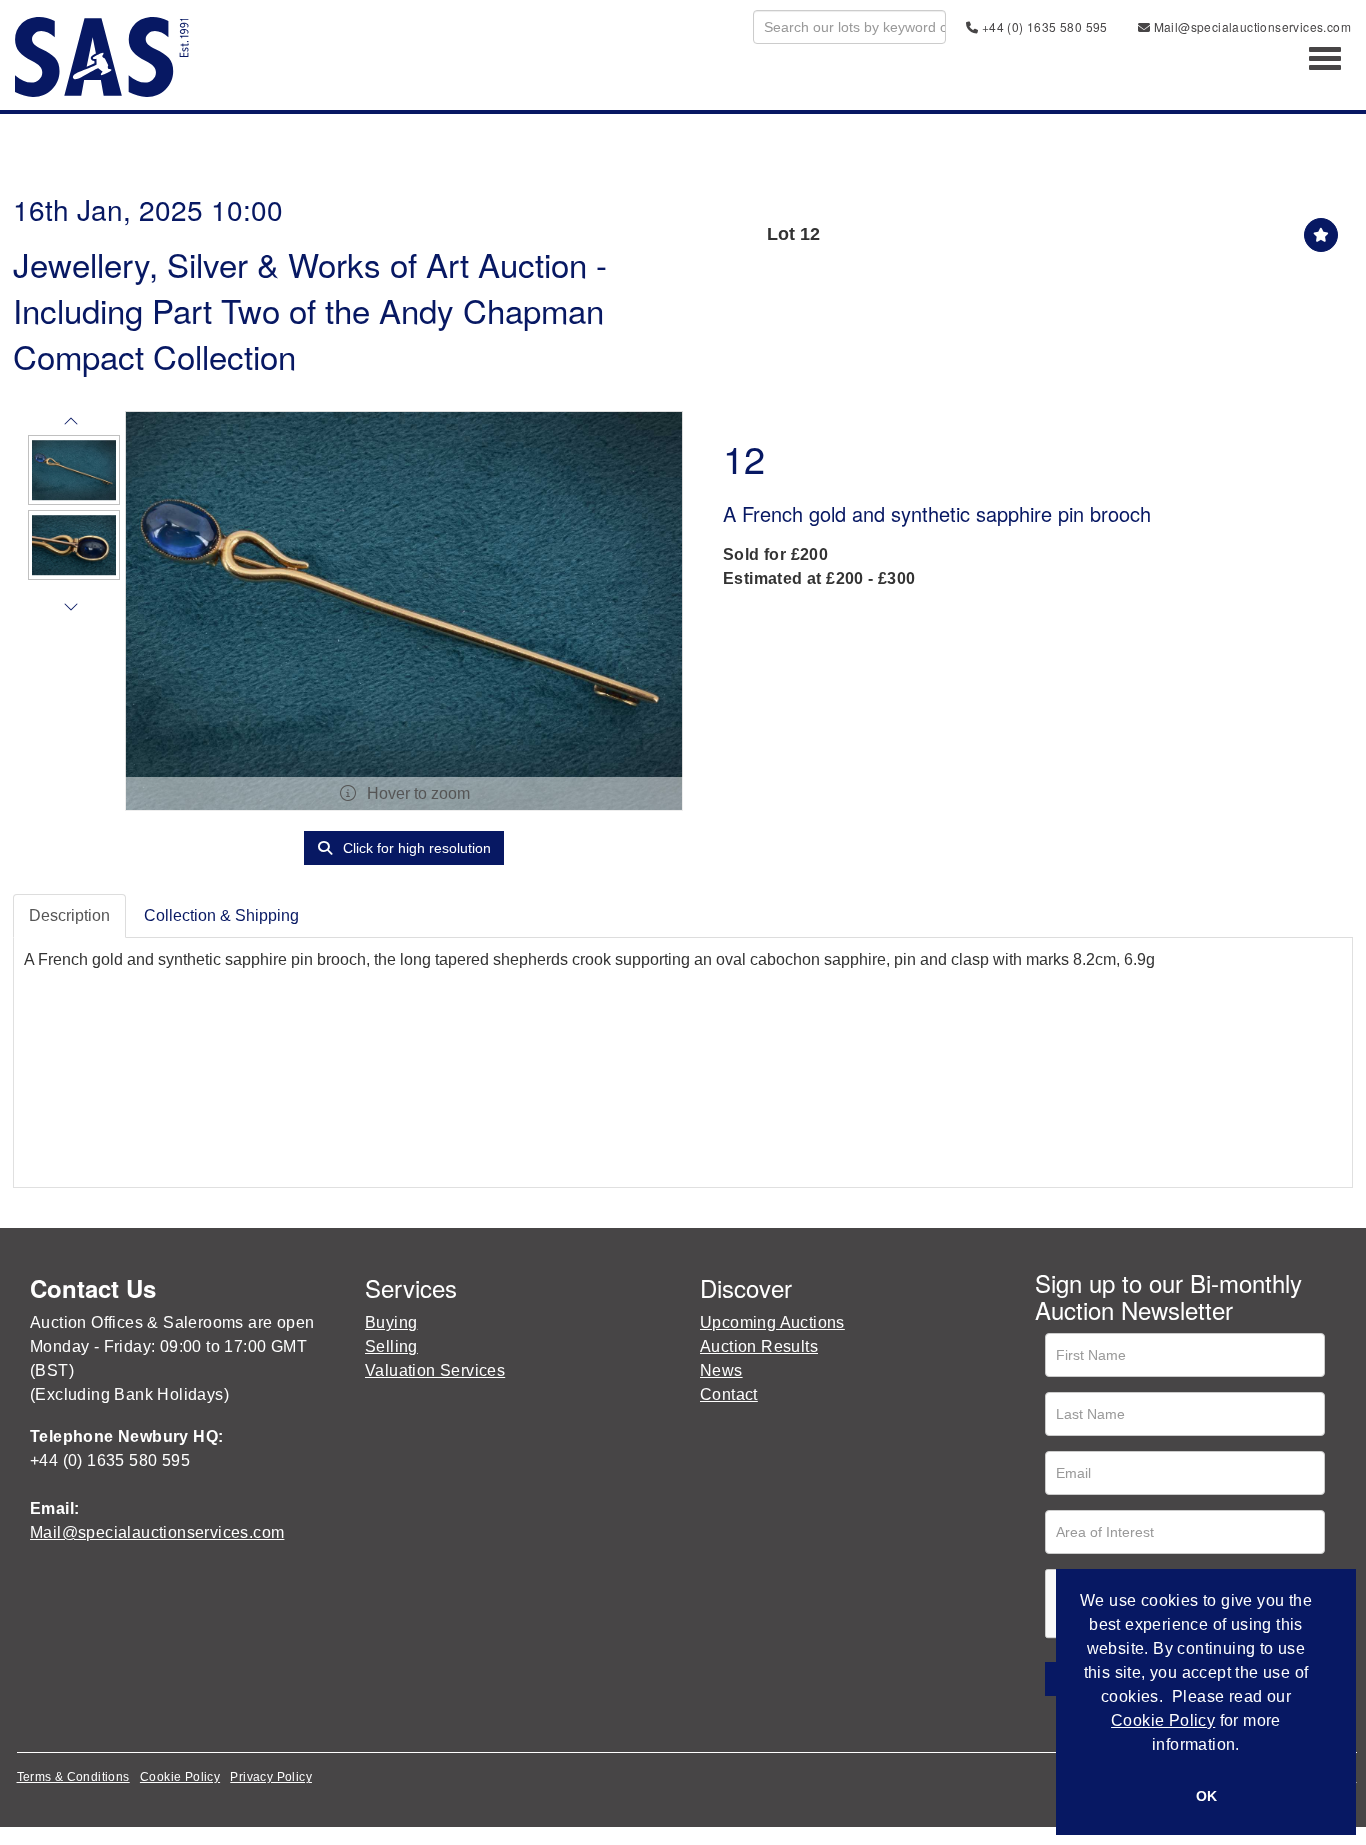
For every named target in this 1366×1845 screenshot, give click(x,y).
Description (69, 915)
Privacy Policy (271, 1777)
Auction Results (759, 1346)
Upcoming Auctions (772, 1322)
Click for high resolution (415, 848)
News (721, 1370)
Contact (729, 1394)
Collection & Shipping (221, 915)
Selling (391, 1346)
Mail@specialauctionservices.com (1250, 26)
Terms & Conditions (73, 1777)
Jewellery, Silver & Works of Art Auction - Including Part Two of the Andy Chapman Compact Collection (310, 309)
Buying (391, 1322)
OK (1206, 1796)
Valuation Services (435, 1370)
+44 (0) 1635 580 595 (1042, 26)
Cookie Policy (180, 1777)
